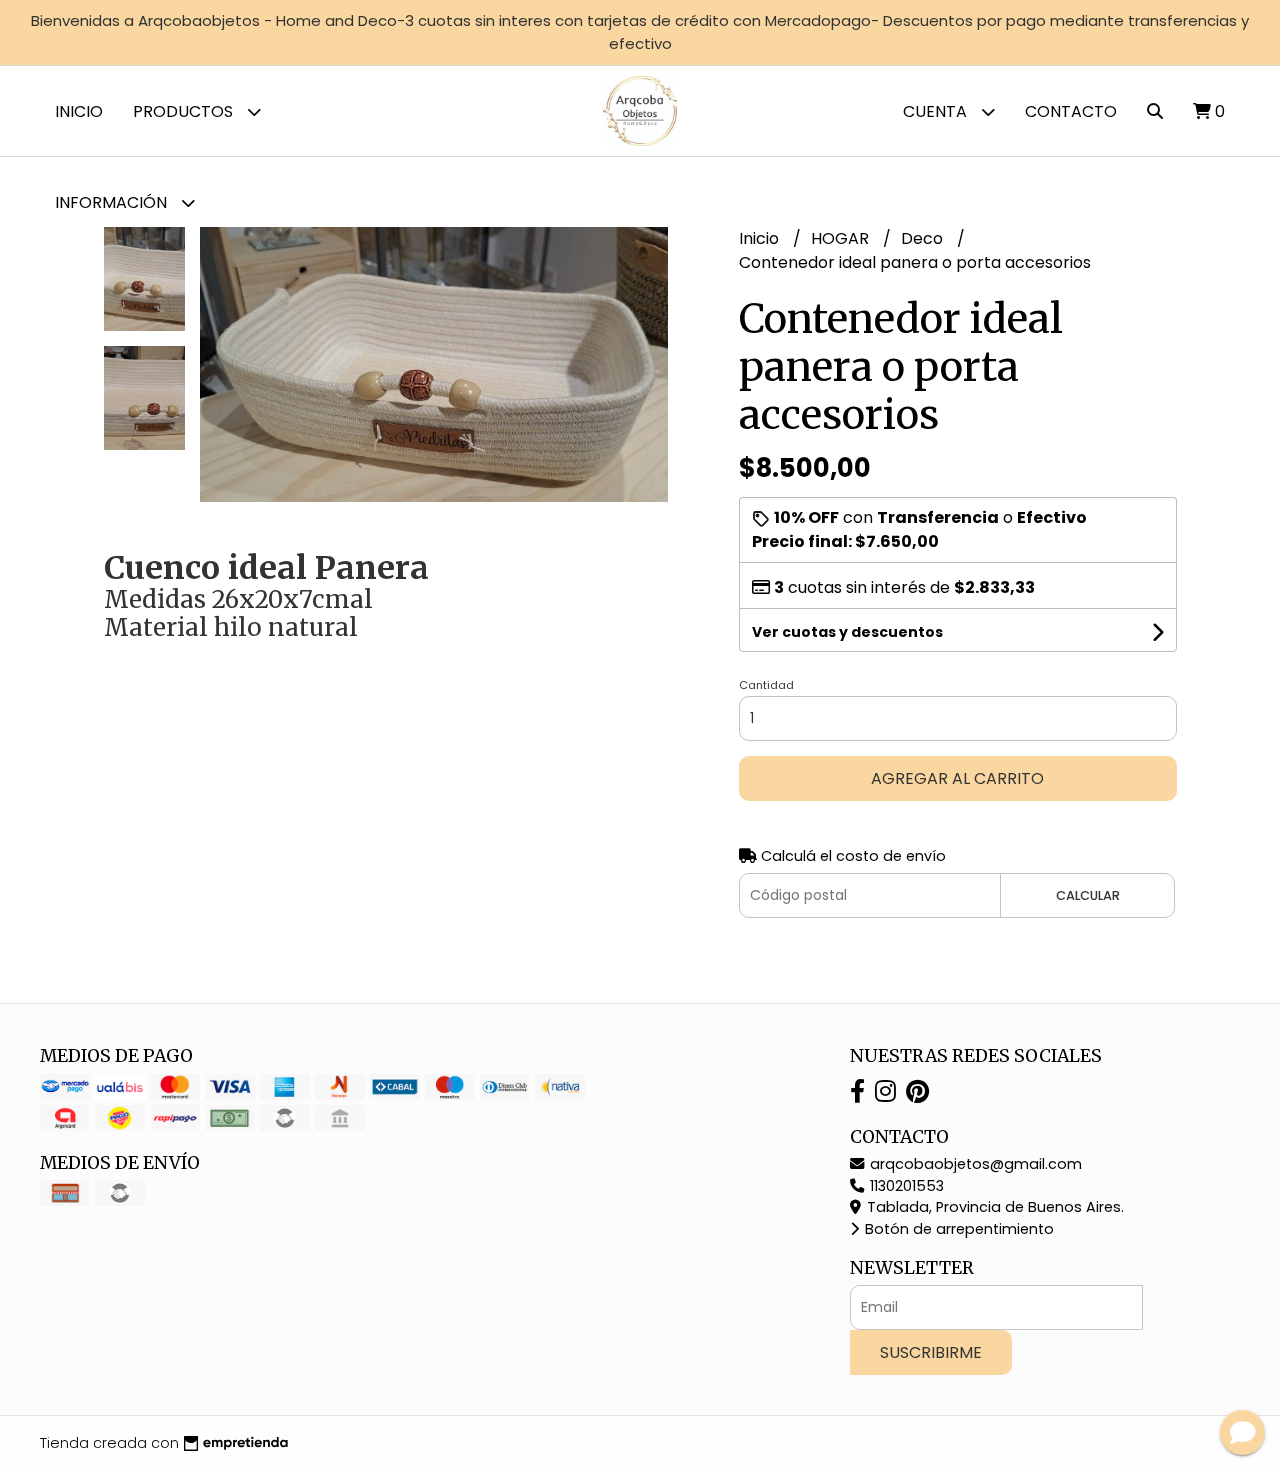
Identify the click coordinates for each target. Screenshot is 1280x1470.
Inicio (79, 111)
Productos (185, 111)
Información (113, 202)
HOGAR (842, 238)
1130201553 (905, 1186)
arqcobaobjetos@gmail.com (974, 1164)
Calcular (1088, 895)
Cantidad (766, 685)
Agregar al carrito (957, 778)
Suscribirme (931, 1352)
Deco (924, 238)
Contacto (1071, 111)
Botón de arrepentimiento (957, 1229)
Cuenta (937, 111)
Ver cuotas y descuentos (847, 632)
